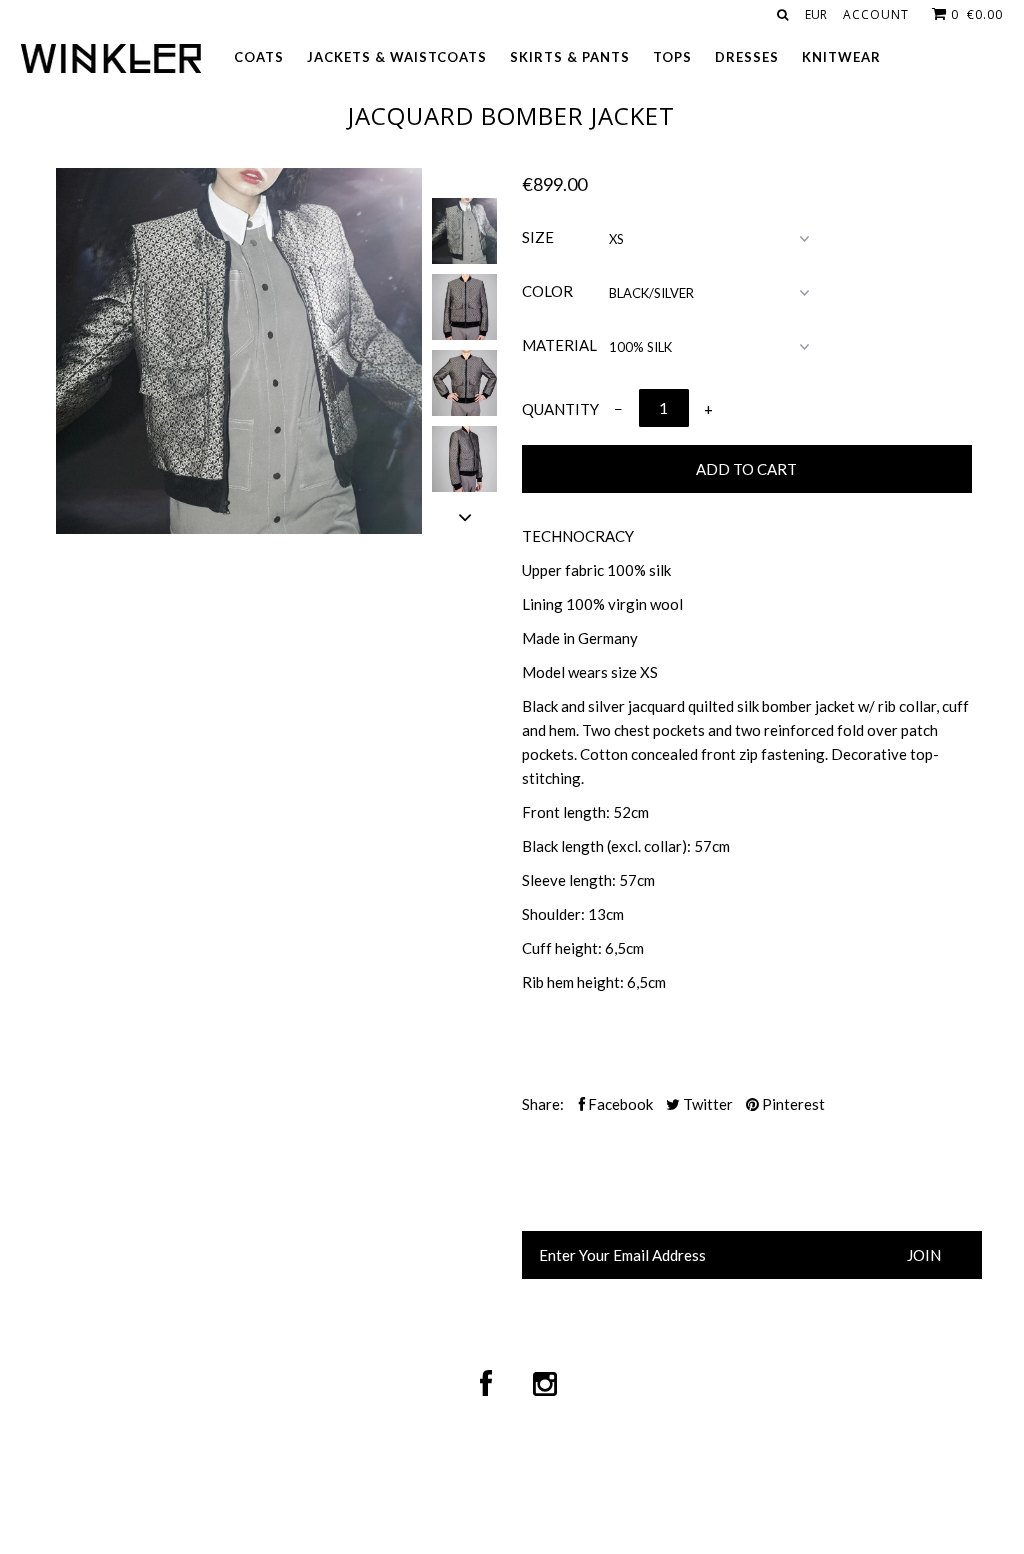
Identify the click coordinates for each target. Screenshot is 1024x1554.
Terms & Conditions (271, 1267)
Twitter (706, 1104)
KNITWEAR (841, 57)
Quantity (560, 409)
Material (559, 345)
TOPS (672, 57)
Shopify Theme (490, 1481)
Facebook (619, 1104)
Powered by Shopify (784, 1481)
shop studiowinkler (360, 1481)
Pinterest (792, 1104)
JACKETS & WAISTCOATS (397, 57)
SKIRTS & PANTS (570, 57)
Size (538, 237)
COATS (259, 57)
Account (876, 14)
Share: (543, 1104)
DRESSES (747, 57)
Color (547, 291)
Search (271, 1243)
